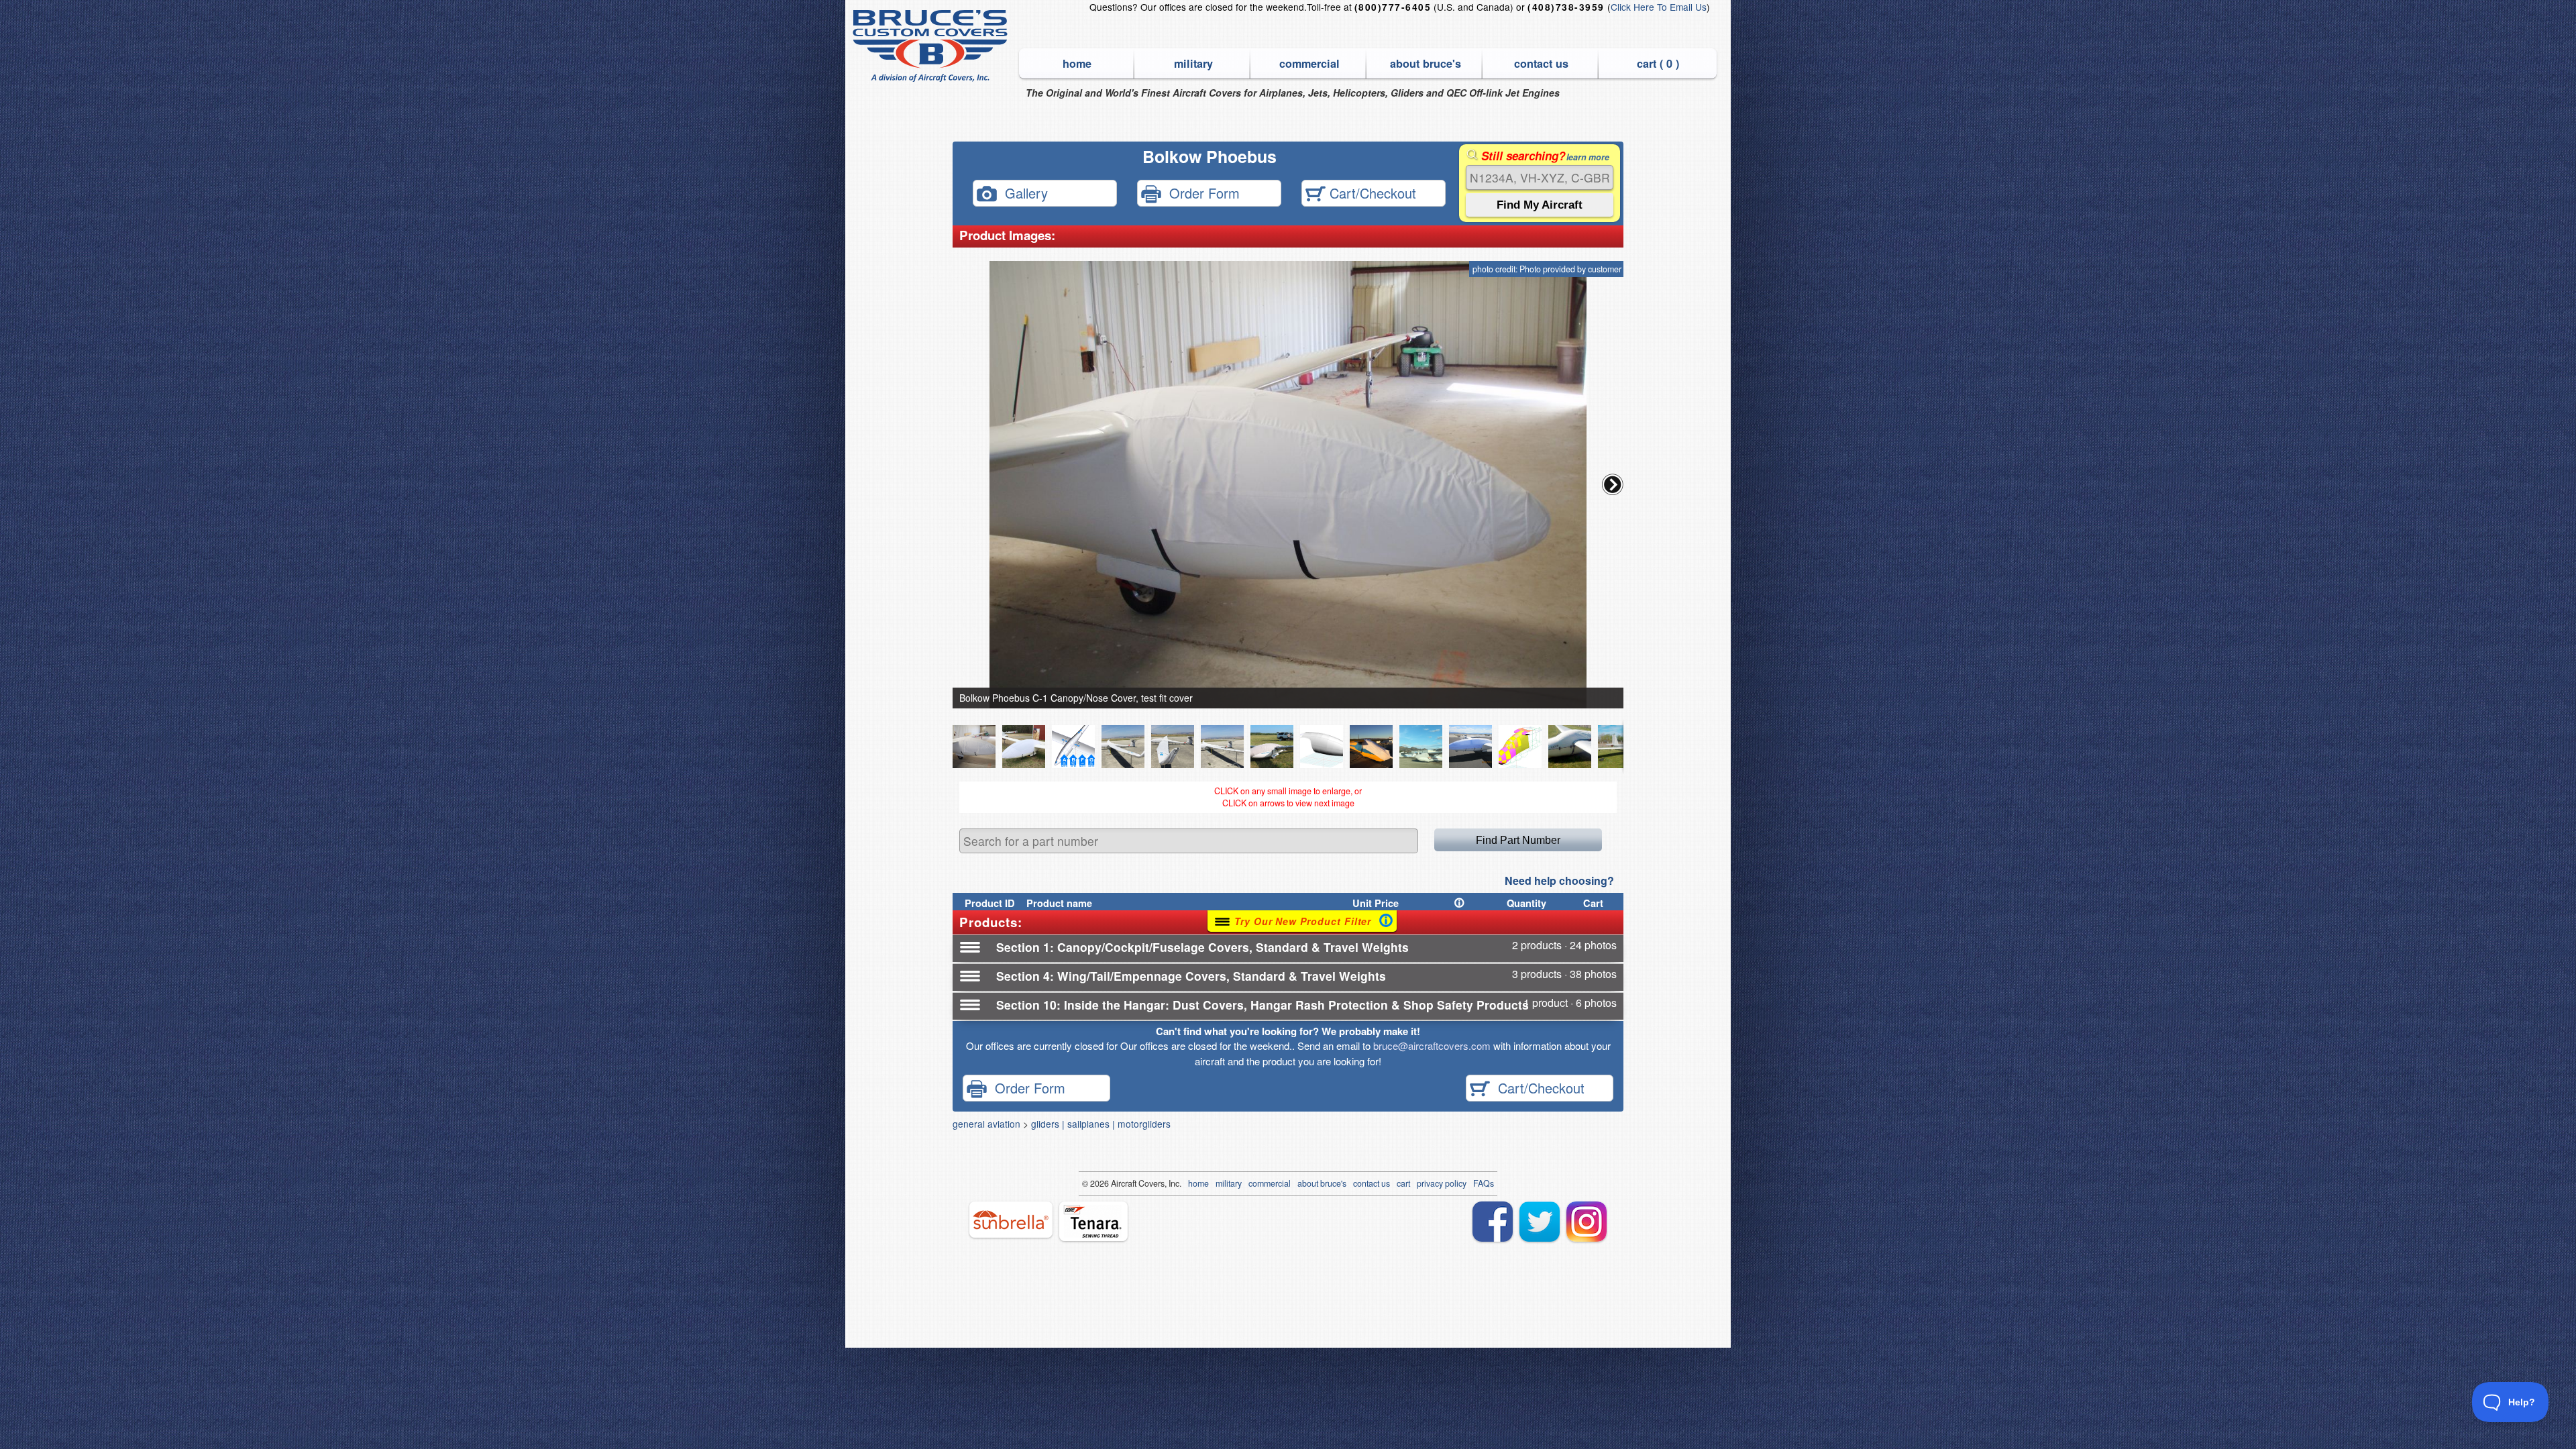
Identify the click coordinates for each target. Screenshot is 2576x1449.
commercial (1309, 63)
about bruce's (1426, 63)
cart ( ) (1658, 63)
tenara (1093, 1221)
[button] (1613, 484)
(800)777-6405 (1393, 7)
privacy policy (1442, 1183)
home (1077, 63)
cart (1403, 1183)
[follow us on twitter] (1540, 1222)
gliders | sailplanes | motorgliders (1101, 1124)
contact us (1541, 63)
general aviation (986, 1124)
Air (1116, 1183)
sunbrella (1011, 1220)
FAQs (1484, 1183)
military (1193, 63)
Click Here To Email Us (1659, 7)
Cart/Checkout (1371, 192)
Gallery (1022, 192)
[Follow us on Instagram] (1587, 1222)
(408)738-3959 (1566, 7)
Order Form (1200, 192)
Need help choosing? (1559, 880)
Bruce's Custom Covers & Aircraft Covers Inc (932, 46)
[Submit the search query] (1540, 205)
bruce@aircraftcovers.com (1432, 1045)
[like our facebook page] (1493, 1222)
